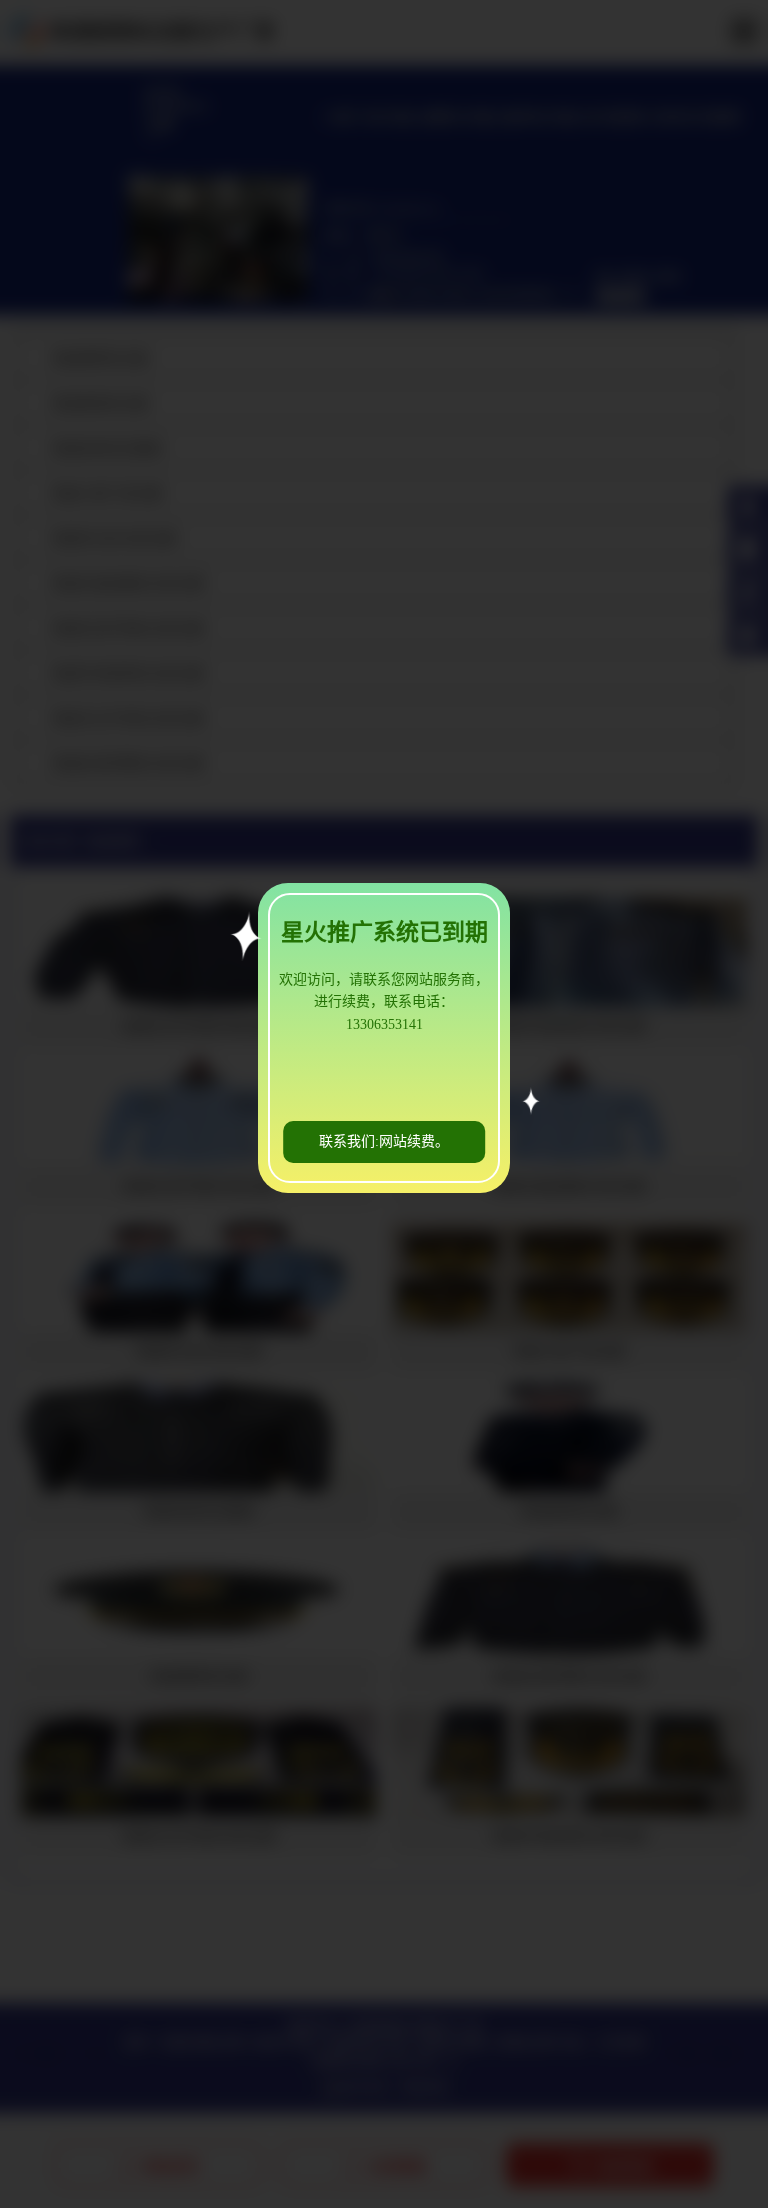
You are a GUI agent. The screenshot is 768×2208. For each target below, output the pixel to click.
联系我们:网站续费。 (384, 1141)
